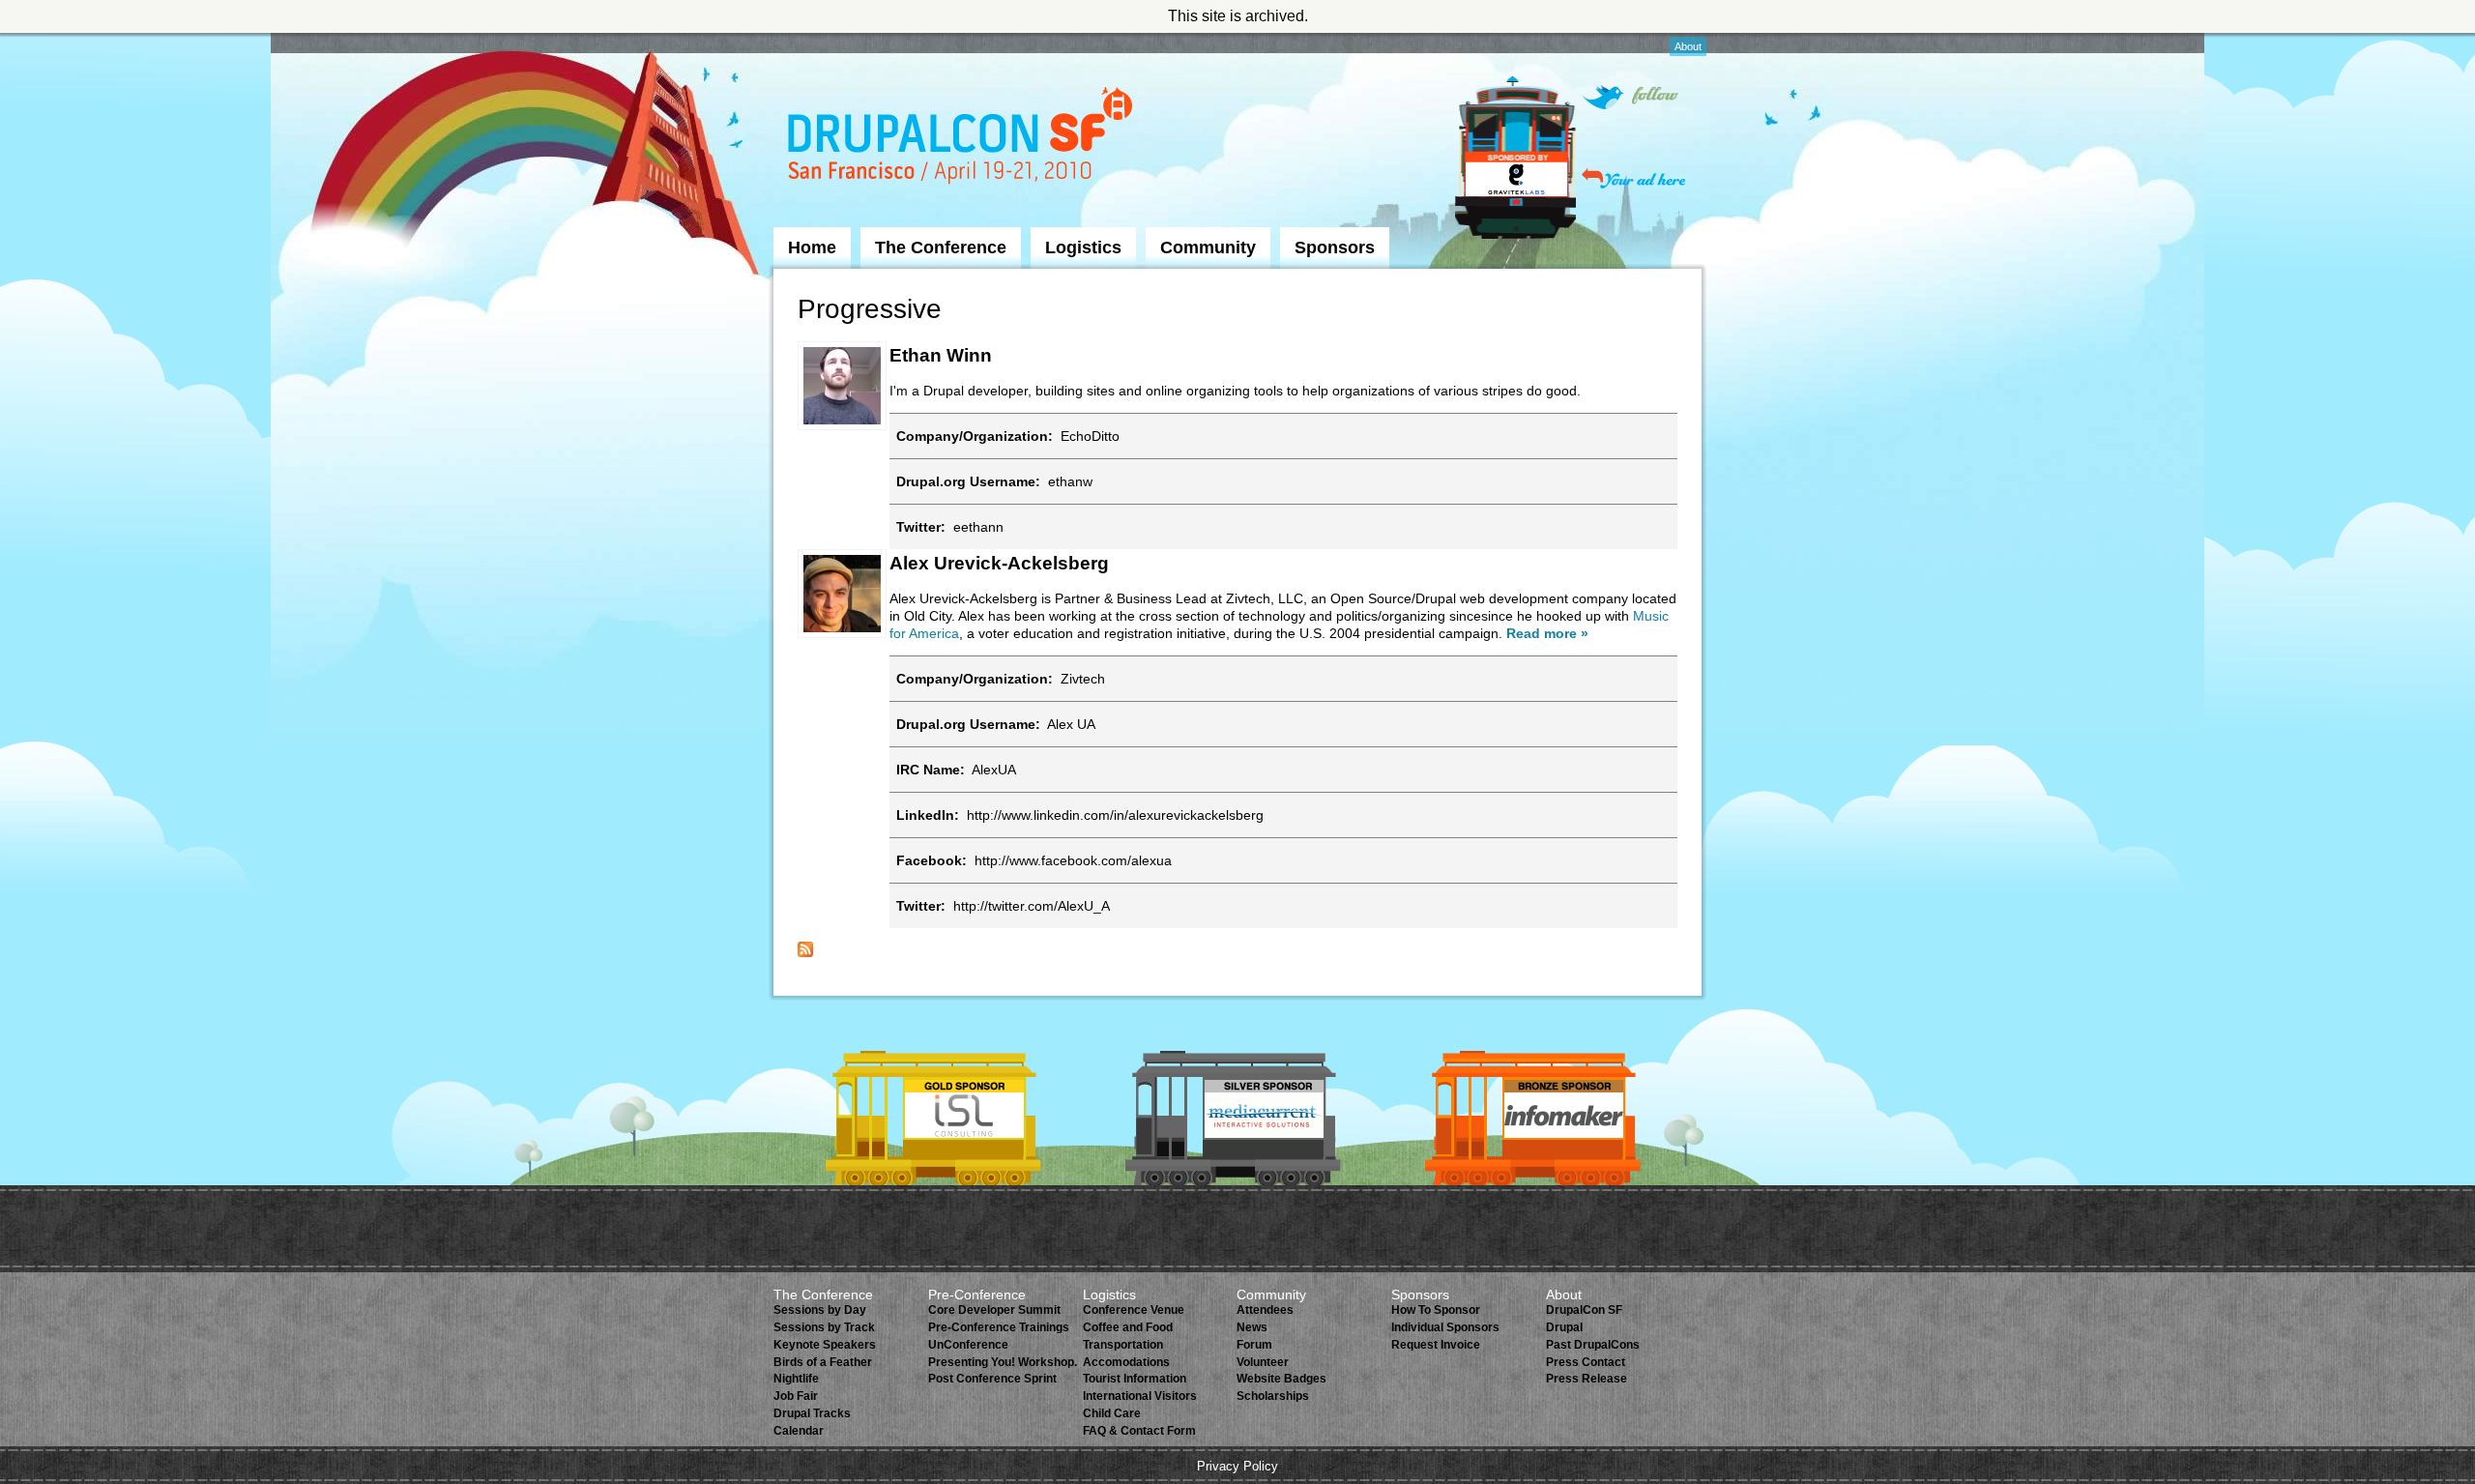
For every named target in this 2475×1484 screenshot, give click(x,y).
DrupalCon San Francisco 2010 (962, 139)
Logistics (1083, 247)
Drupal (1564, 1327)
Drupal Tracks (812, 1413)
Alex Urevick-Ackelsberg (999, 563)
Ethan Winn (941, 355)
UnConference (968, 1345)
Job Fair (796, 1396)
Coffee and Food (1128, 1327)
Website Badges (1281, 1379)
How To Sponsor (1436, 1310)
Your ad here (1633, 178)
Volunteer (1263, 1362)
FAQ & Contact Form (1139, 1431)
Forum (1254, 1345)
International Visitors (1140, 1396)
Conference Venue (1134, 1310)
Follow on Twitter (1630, 97)
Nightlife (796, 1379)
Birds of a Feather (823, 1362)
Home (812, 247)
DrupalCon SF (1584, 1310)
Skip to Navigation (811, 42)
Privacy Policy (1237, 1466)
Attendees (1265, 1310)
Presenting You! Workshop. (1003, 1362)
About (1688, 46)
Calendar (799, 1431)
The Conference (941, 247)
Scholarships (1273, 1396)
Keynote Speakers (825, 1345)
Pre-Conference (977, 1295)
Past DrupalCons (1593, 1345)
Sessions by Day (820, 1310)
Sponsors (1335, 247)
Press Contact (1586, 1362)
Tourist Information (1135, 1379)
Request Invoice (1436, 1345)
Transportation (1123, 1345)
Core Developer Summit (994, 1310)
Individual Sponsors (1445, 1327)
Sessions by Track (824, 1327)
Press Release (1587, 1379)
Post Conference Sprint (992, 1379)
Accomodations (1126, 1362)
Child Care (1112, 1413)
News (1252, 1327)
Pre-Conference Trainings (999, 1327)
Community (1208, 247)
